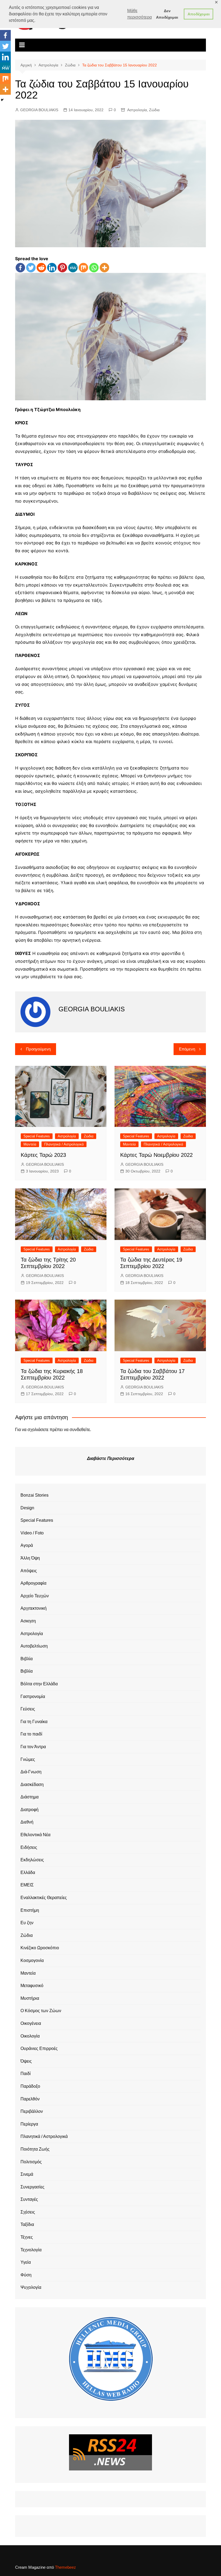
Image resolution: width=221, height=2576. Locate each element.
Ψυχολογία (31, 2287)
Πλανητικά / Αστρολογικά (64, 1144)
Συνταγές (29, 2199)
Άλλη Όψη (30, 1558)
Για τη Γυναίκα (34, 1722)
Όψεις (26, 2061)
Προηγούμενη (38, 1049)
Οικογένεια (31, 2023)
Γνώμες (28, 1759)
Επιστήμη (30, 1910)
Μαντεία (30, 1144)
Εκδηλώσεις (32, 1860)
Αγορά (27, 1545)
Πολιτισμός (31, 2162)
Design (27, 1508)
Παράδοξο (30, 2086)
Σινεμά (27, 2174)
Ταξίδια (27, 2224)
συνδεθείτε (80, 1430)
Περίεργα (29, 2124)
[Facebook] (20, 268)
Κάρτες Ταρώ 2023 (43, 1155)
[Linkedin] (52, 268)
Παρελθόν (30, 2099)
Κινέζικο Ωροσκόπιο (40, 1948)
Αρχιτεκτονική (34, 1608)
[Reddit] (41, 268)
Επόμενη (187, 1049)
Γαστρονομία (33, 1697)
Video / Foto (32, 1533)
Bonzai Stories (34, 1495)
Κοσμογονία (32, 1960)
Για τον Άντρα (33, 1747)
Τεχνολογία (31, 2250)
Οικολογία (30, 2036)
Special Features (37, 1136)
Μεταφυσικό (32, 1986)
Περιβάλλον (32, 2111)
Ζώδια (154, 110)
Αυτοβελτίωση (34, 1646)
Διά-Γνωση (31, 1772)
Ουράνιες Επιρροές (39, 2048)
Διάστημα (30, 1797)
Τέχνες (27, 2237)
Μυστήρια (30, 1998)
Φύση (26, 2275)
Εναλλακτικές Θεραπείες (44, 1898)
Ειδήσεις (29, 1847)
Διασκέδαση (32, 1784)
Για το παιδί (31, 1734)
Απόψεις (29, 1571)
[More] (104, 268)
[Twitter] (31, 268)
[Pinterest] (62, 268)
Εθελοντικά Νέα (35, 1835)
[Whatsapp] (94, 268)
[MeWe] (73, 268)
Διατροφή (30, 1810)
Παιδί (26, 2074)
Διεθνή (27, 1822)
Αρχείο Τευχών (35, 1596)
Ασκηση (28, 1621)
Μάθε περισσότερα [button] (139, 14)
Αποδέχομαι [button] (199, 14)
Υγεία (26, 2262)
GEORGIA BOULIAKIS (39, 110)
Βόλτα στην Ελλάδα (39, 1684)
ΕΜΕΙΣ (27, 1885)
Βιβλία (27, 1659)
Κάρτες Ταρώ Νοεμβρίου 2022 (156, 1155)
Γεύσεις (28, 1709)
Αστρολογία (137, 110)
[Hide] (2, 100)
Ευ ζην (27, 1923)
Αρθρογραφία (33, 1583)
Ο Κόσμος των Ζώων (41, 2011)
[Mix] (83, 268)
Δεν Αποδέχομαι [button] (167, 14)
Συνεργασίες (32, 2187)
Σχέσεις (28, 2212)
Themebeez (65, 2567)
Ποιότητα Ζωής (35, 2149)
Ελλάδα (28, 1872)
